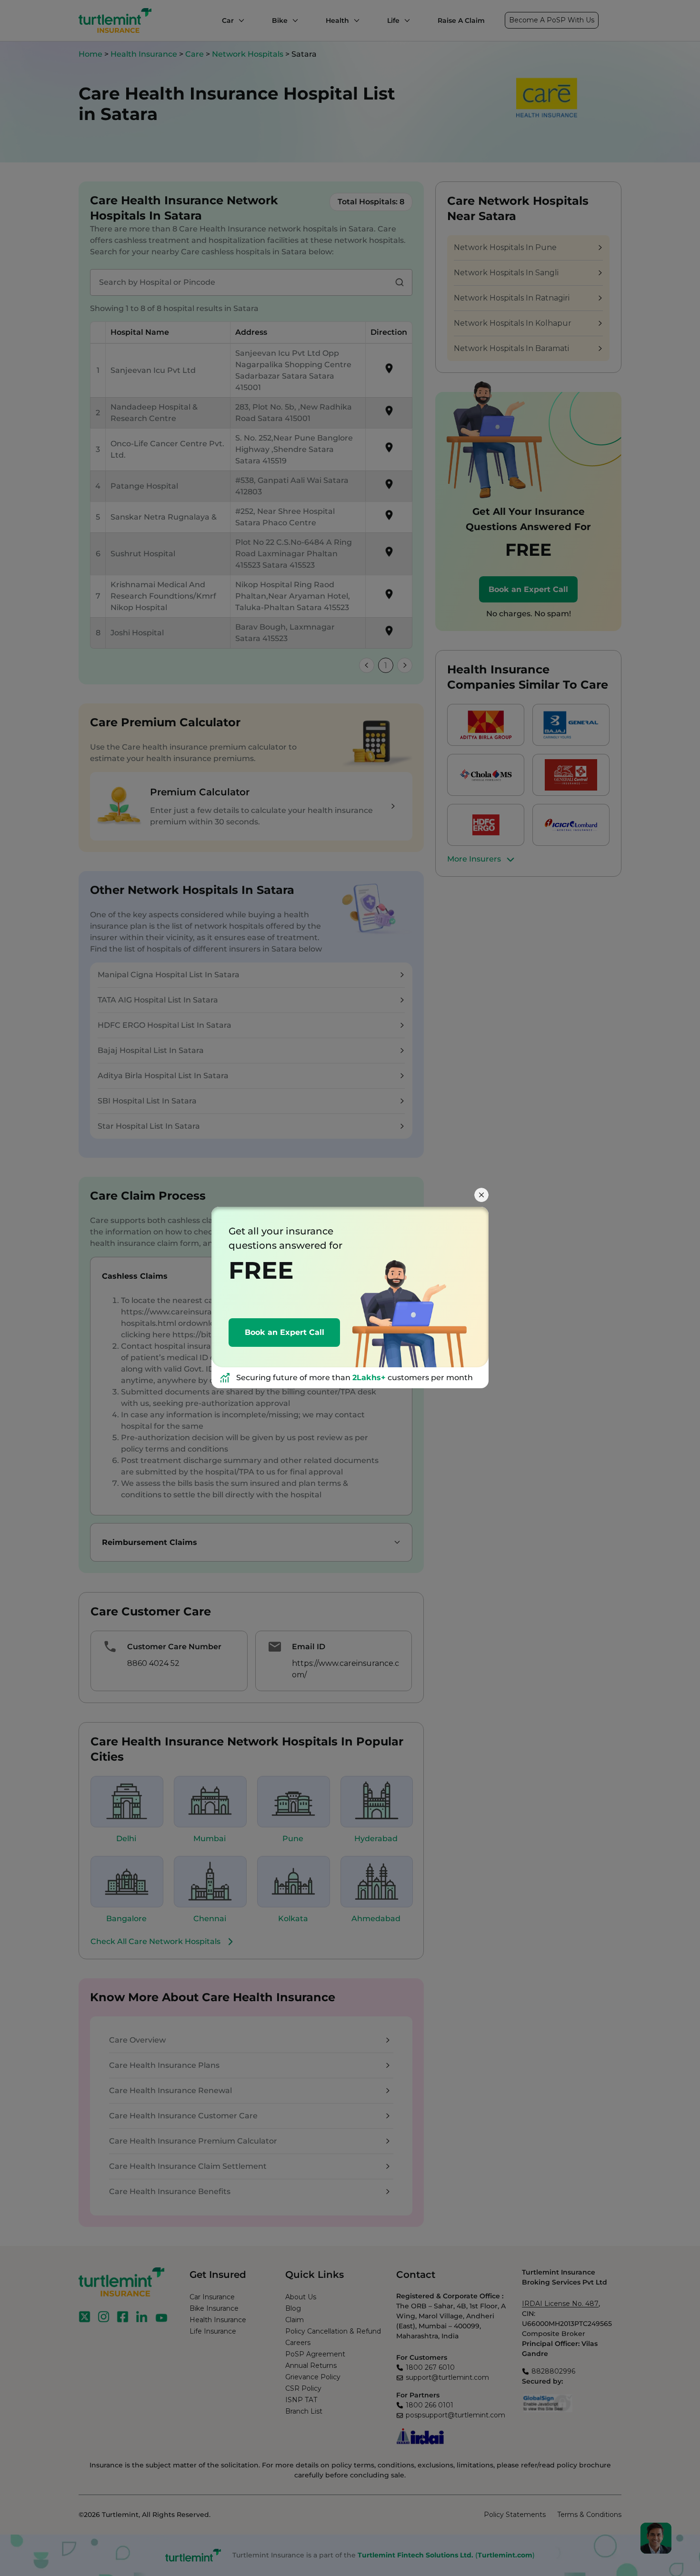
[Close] (481, 1195)
